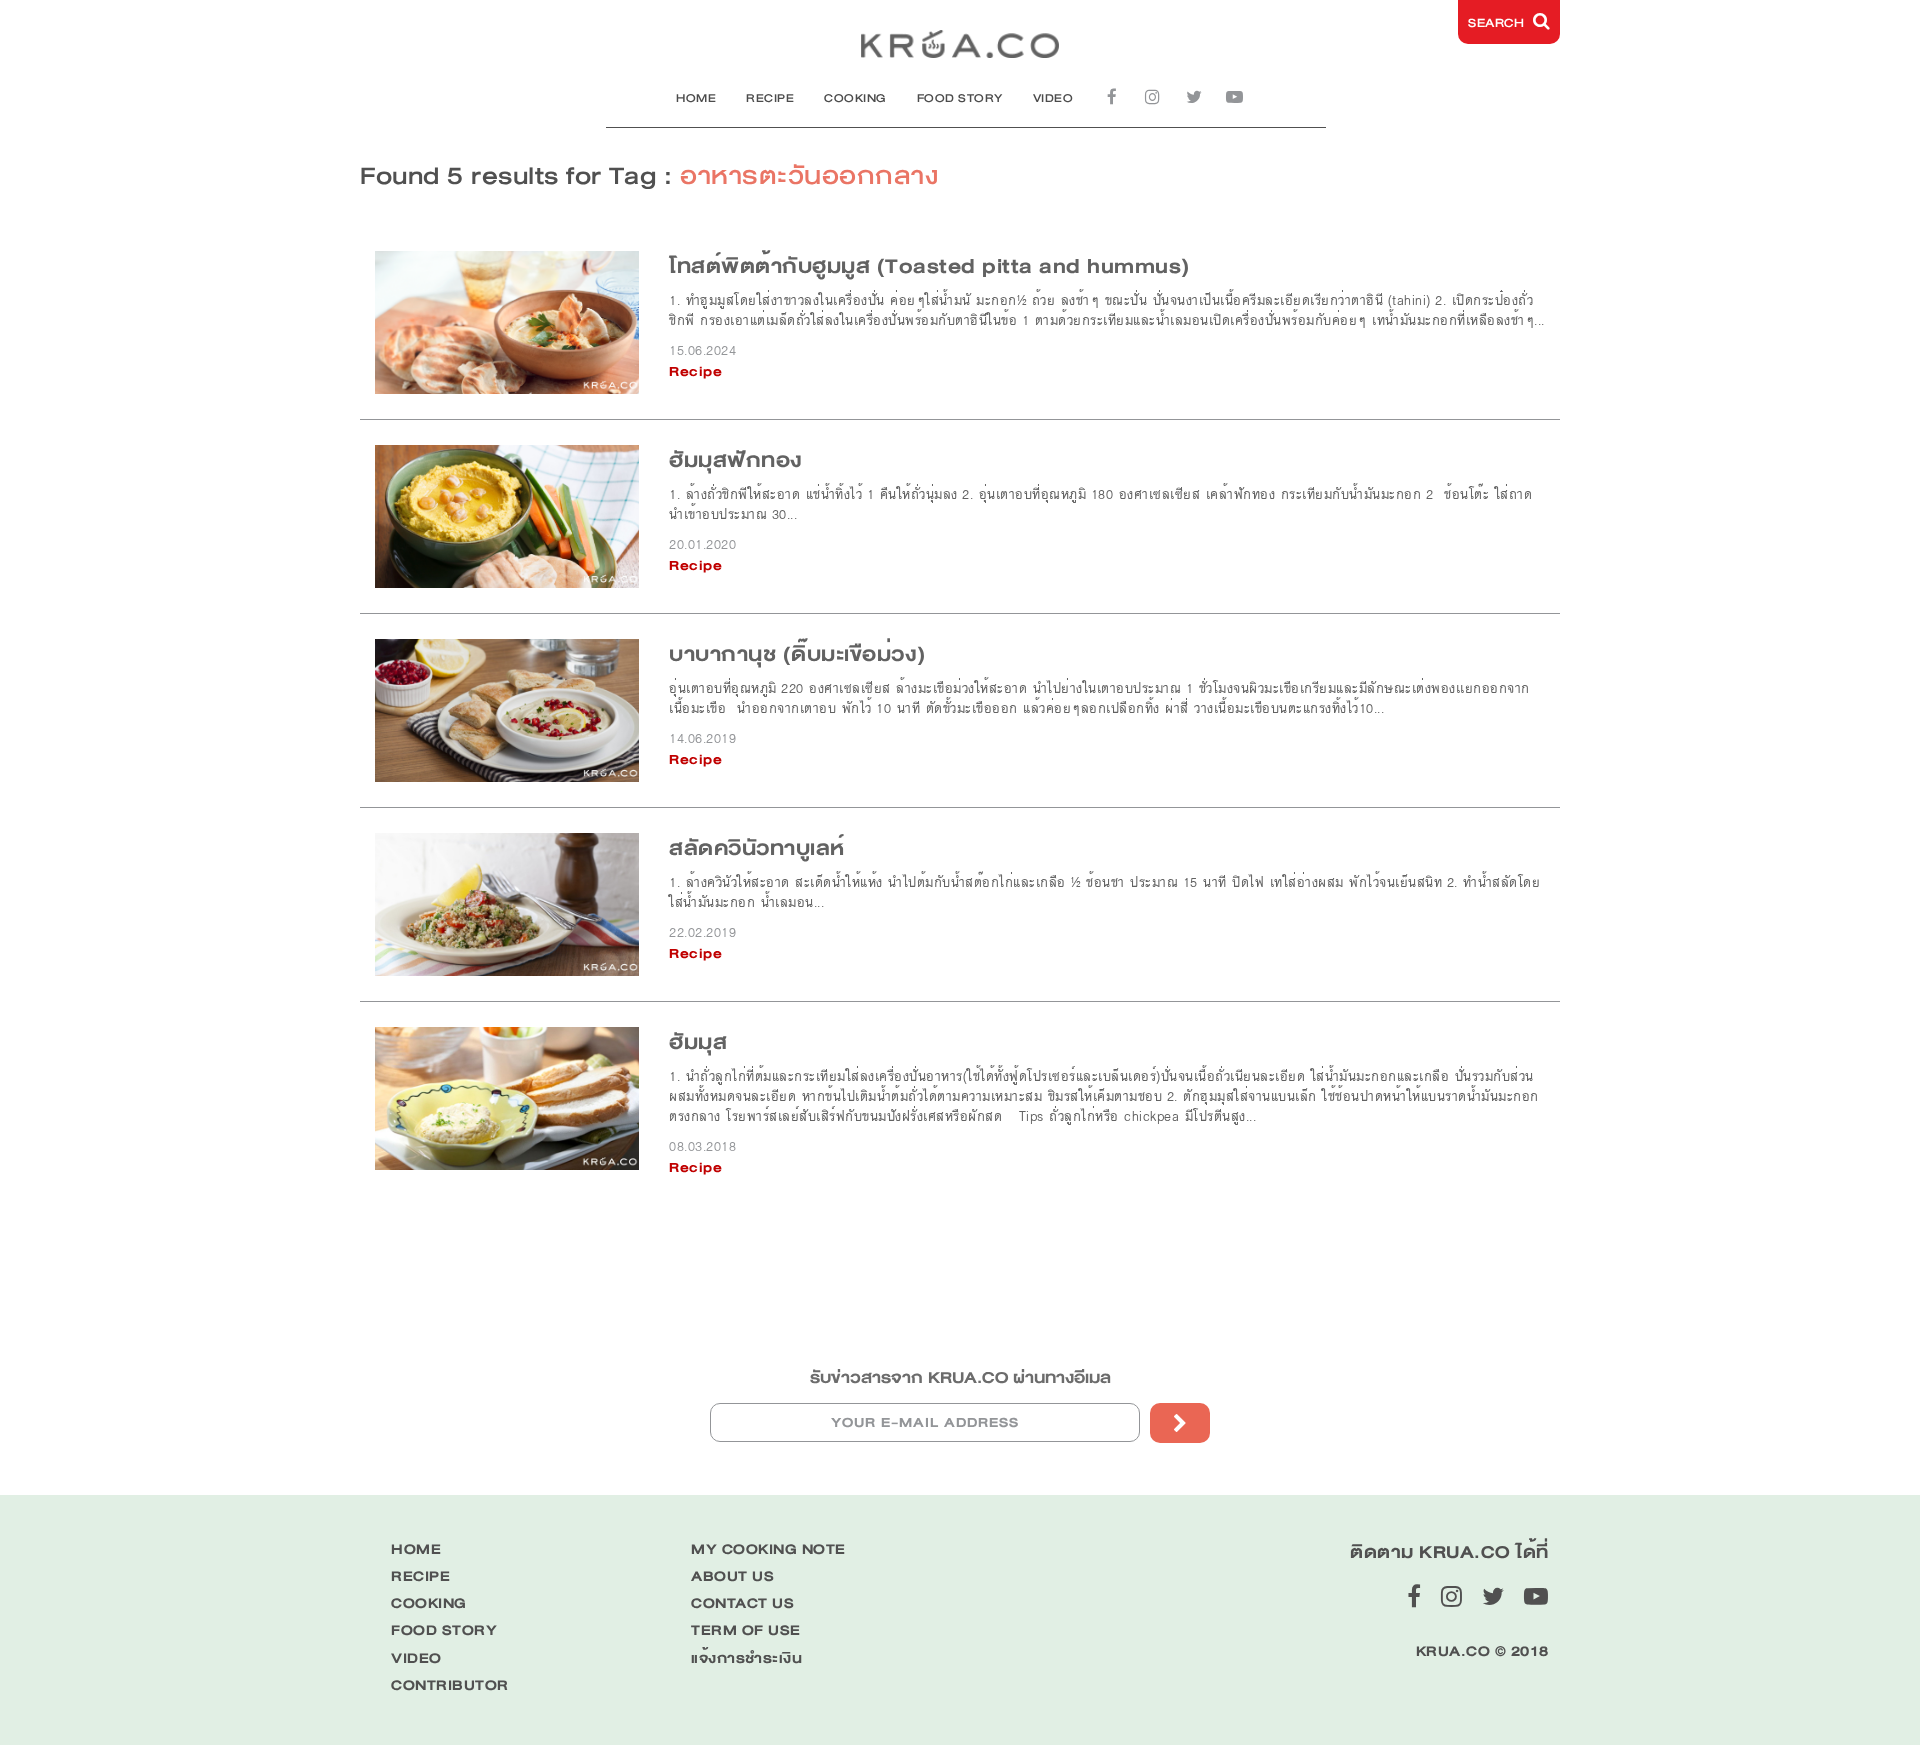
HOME (696, 98)
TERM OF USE (746, 1630)
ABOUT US (732, 1576)
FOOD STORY (960, 98)
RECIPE (770, 98)
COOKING (855, 98)
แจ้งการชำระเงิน (746, 1658)
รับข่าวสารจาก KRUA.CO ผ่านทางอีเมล (960, 1377)
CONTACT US (742, 1603)
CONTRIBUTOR (450, 1685)
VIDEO (1053, 98)
